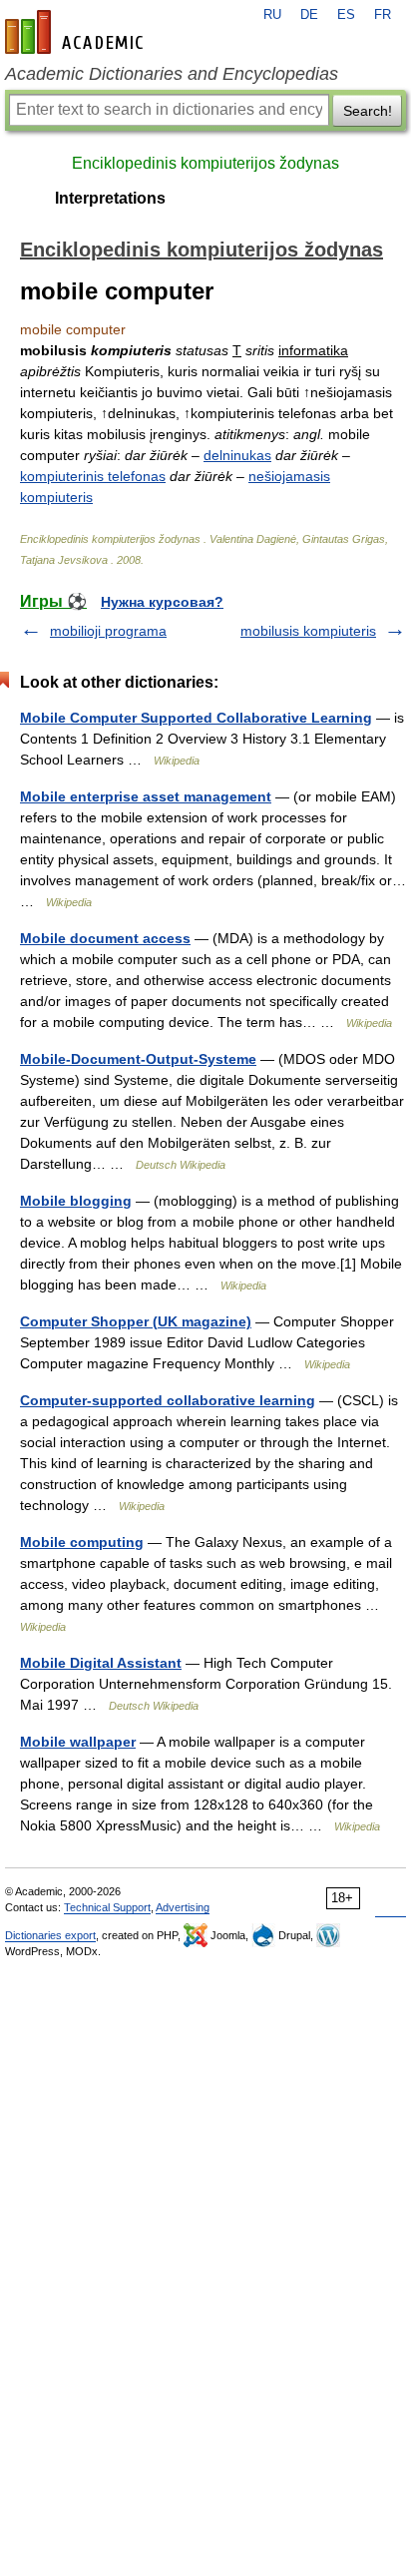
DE (309, 15)
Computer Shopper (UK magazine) (136, 1321)
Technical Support (107, 1907)
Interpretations (110, 198)
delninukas (237, 455)
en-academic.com (77, 32)
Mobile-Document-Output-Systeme (138, 1059)
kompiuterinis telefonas (93, 476)
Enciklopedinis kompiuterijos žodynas (205, 163)
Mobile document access (105, 938)
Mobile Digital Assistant (101, 1663)
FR (383, 15)
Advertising (183, 1907)
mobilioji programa (108, 631)
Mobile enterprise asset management (146, 796)
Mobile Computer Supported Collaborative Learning (196, 718)
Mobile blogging (76, 1201)
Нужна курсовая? (162, 602)
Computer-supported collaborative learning (168, 1400)
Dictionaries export (50, 1935)
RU (272, 15)
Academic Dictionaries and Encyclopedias (172, 74)
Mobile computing (82, 1542)
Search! (368, 111)
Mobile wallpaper (78, 1742)
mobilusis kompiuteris (308, 631)
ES (346, 15)
